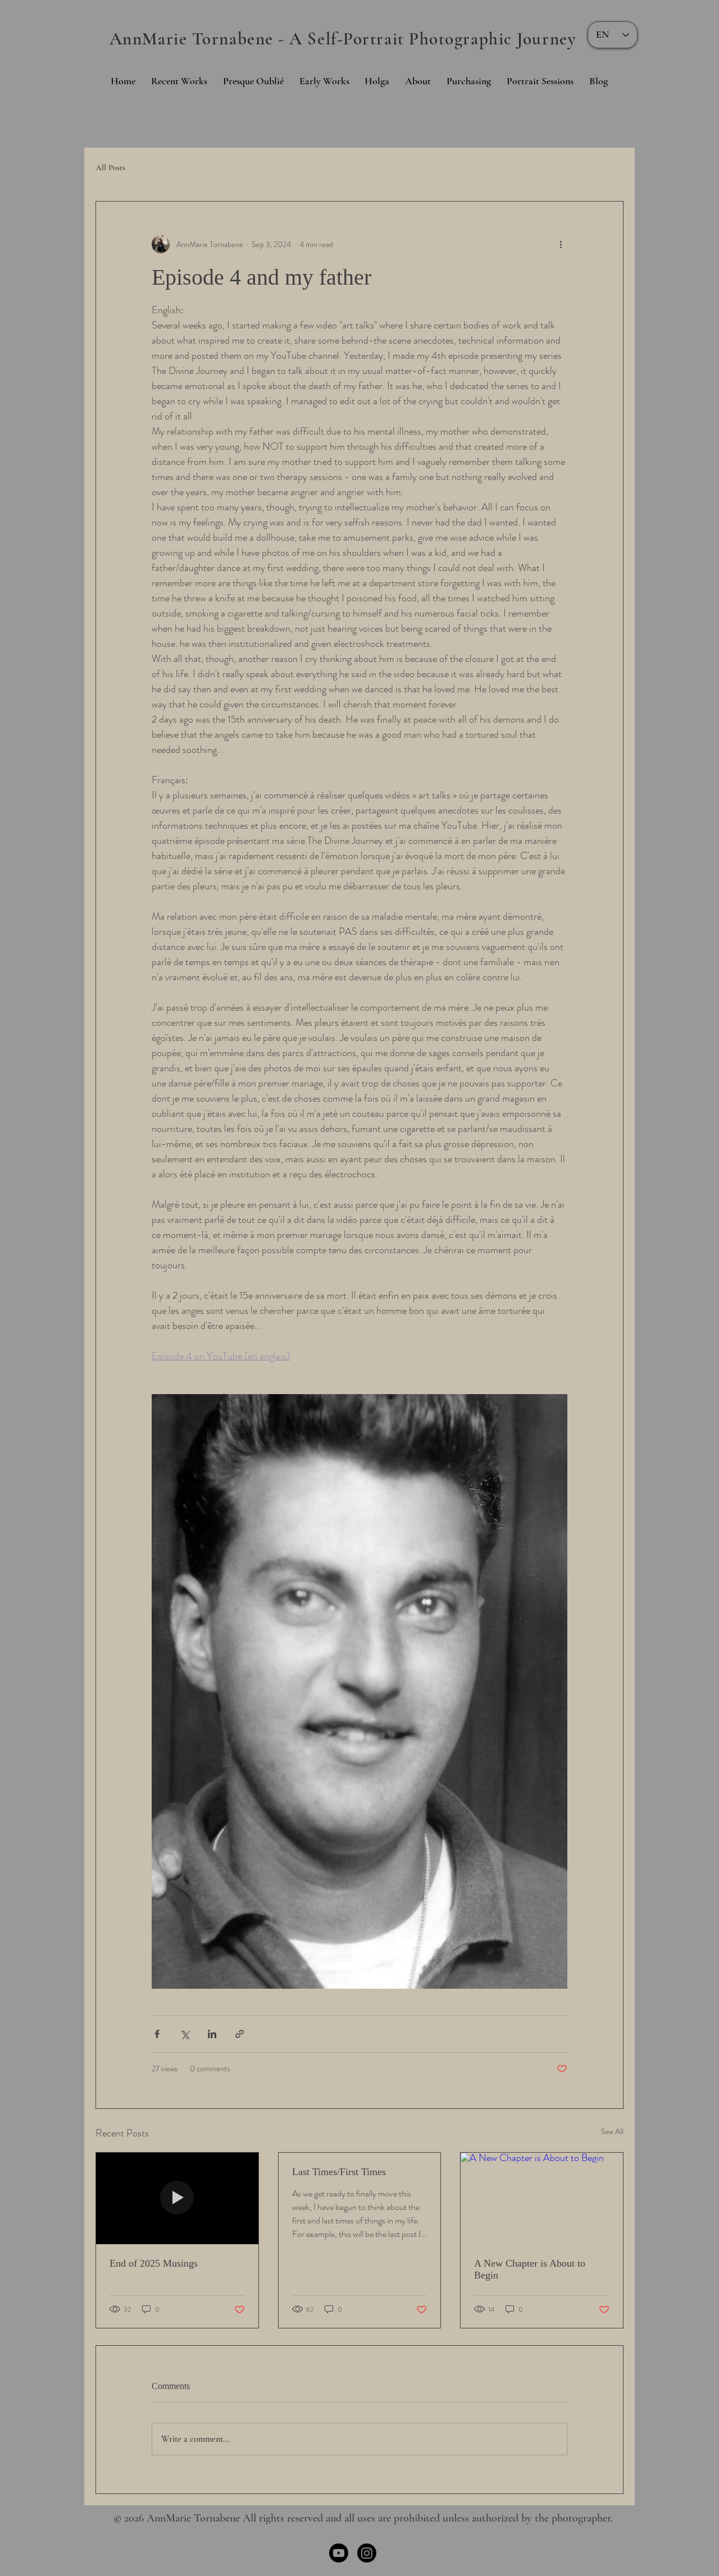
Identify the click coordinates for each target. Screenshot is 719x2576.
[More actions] (561, 244)
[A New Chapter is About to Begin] (542, 2198)
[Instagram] (367, 2553)
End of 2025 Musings (154, 2263)
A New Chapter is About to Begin (530, 2269)
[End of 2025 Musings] (177, 2198)
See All (612, 2131)
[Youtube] (339, 2553)
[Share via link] (240, 2034)
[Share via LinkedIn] (212, 2034)
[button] (418, 81)
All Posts (110, 167)
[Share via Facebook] (157, 2034)
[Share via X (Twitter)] (185, 2034)
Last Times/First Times (339, 2172)
